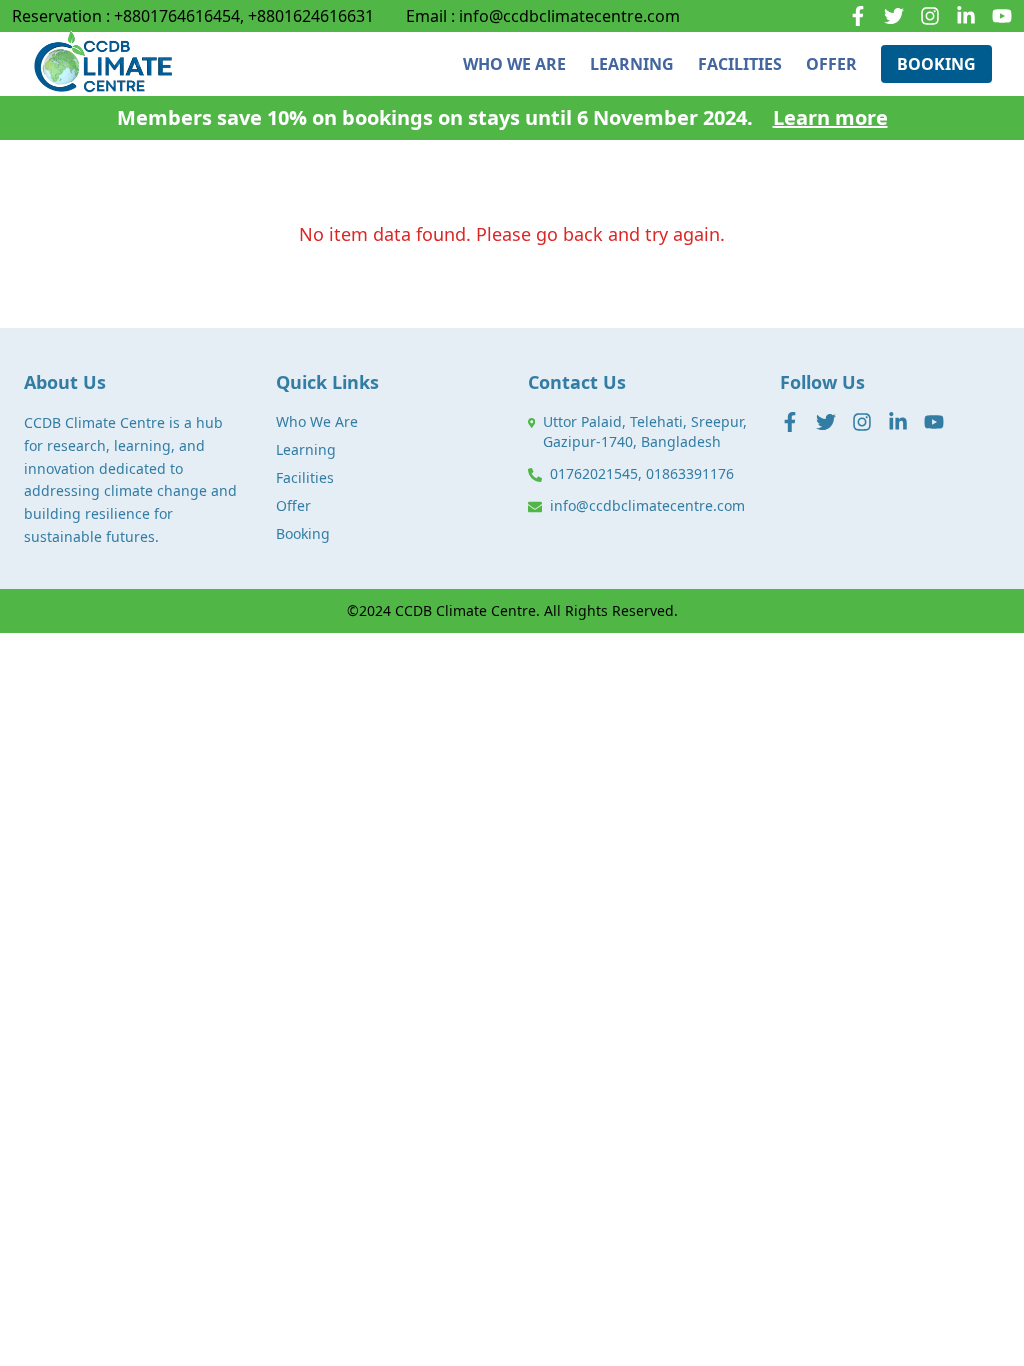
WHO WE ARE (514, 64)
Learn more (830, 117)
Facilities (305, 477)
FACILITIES (740, 64)
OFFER (831, 64)
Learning (306, 449)
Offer (293, 505)
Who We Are (317, 421)
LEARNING (632, 64)
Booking (303, 533)
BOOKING (936, 64)
